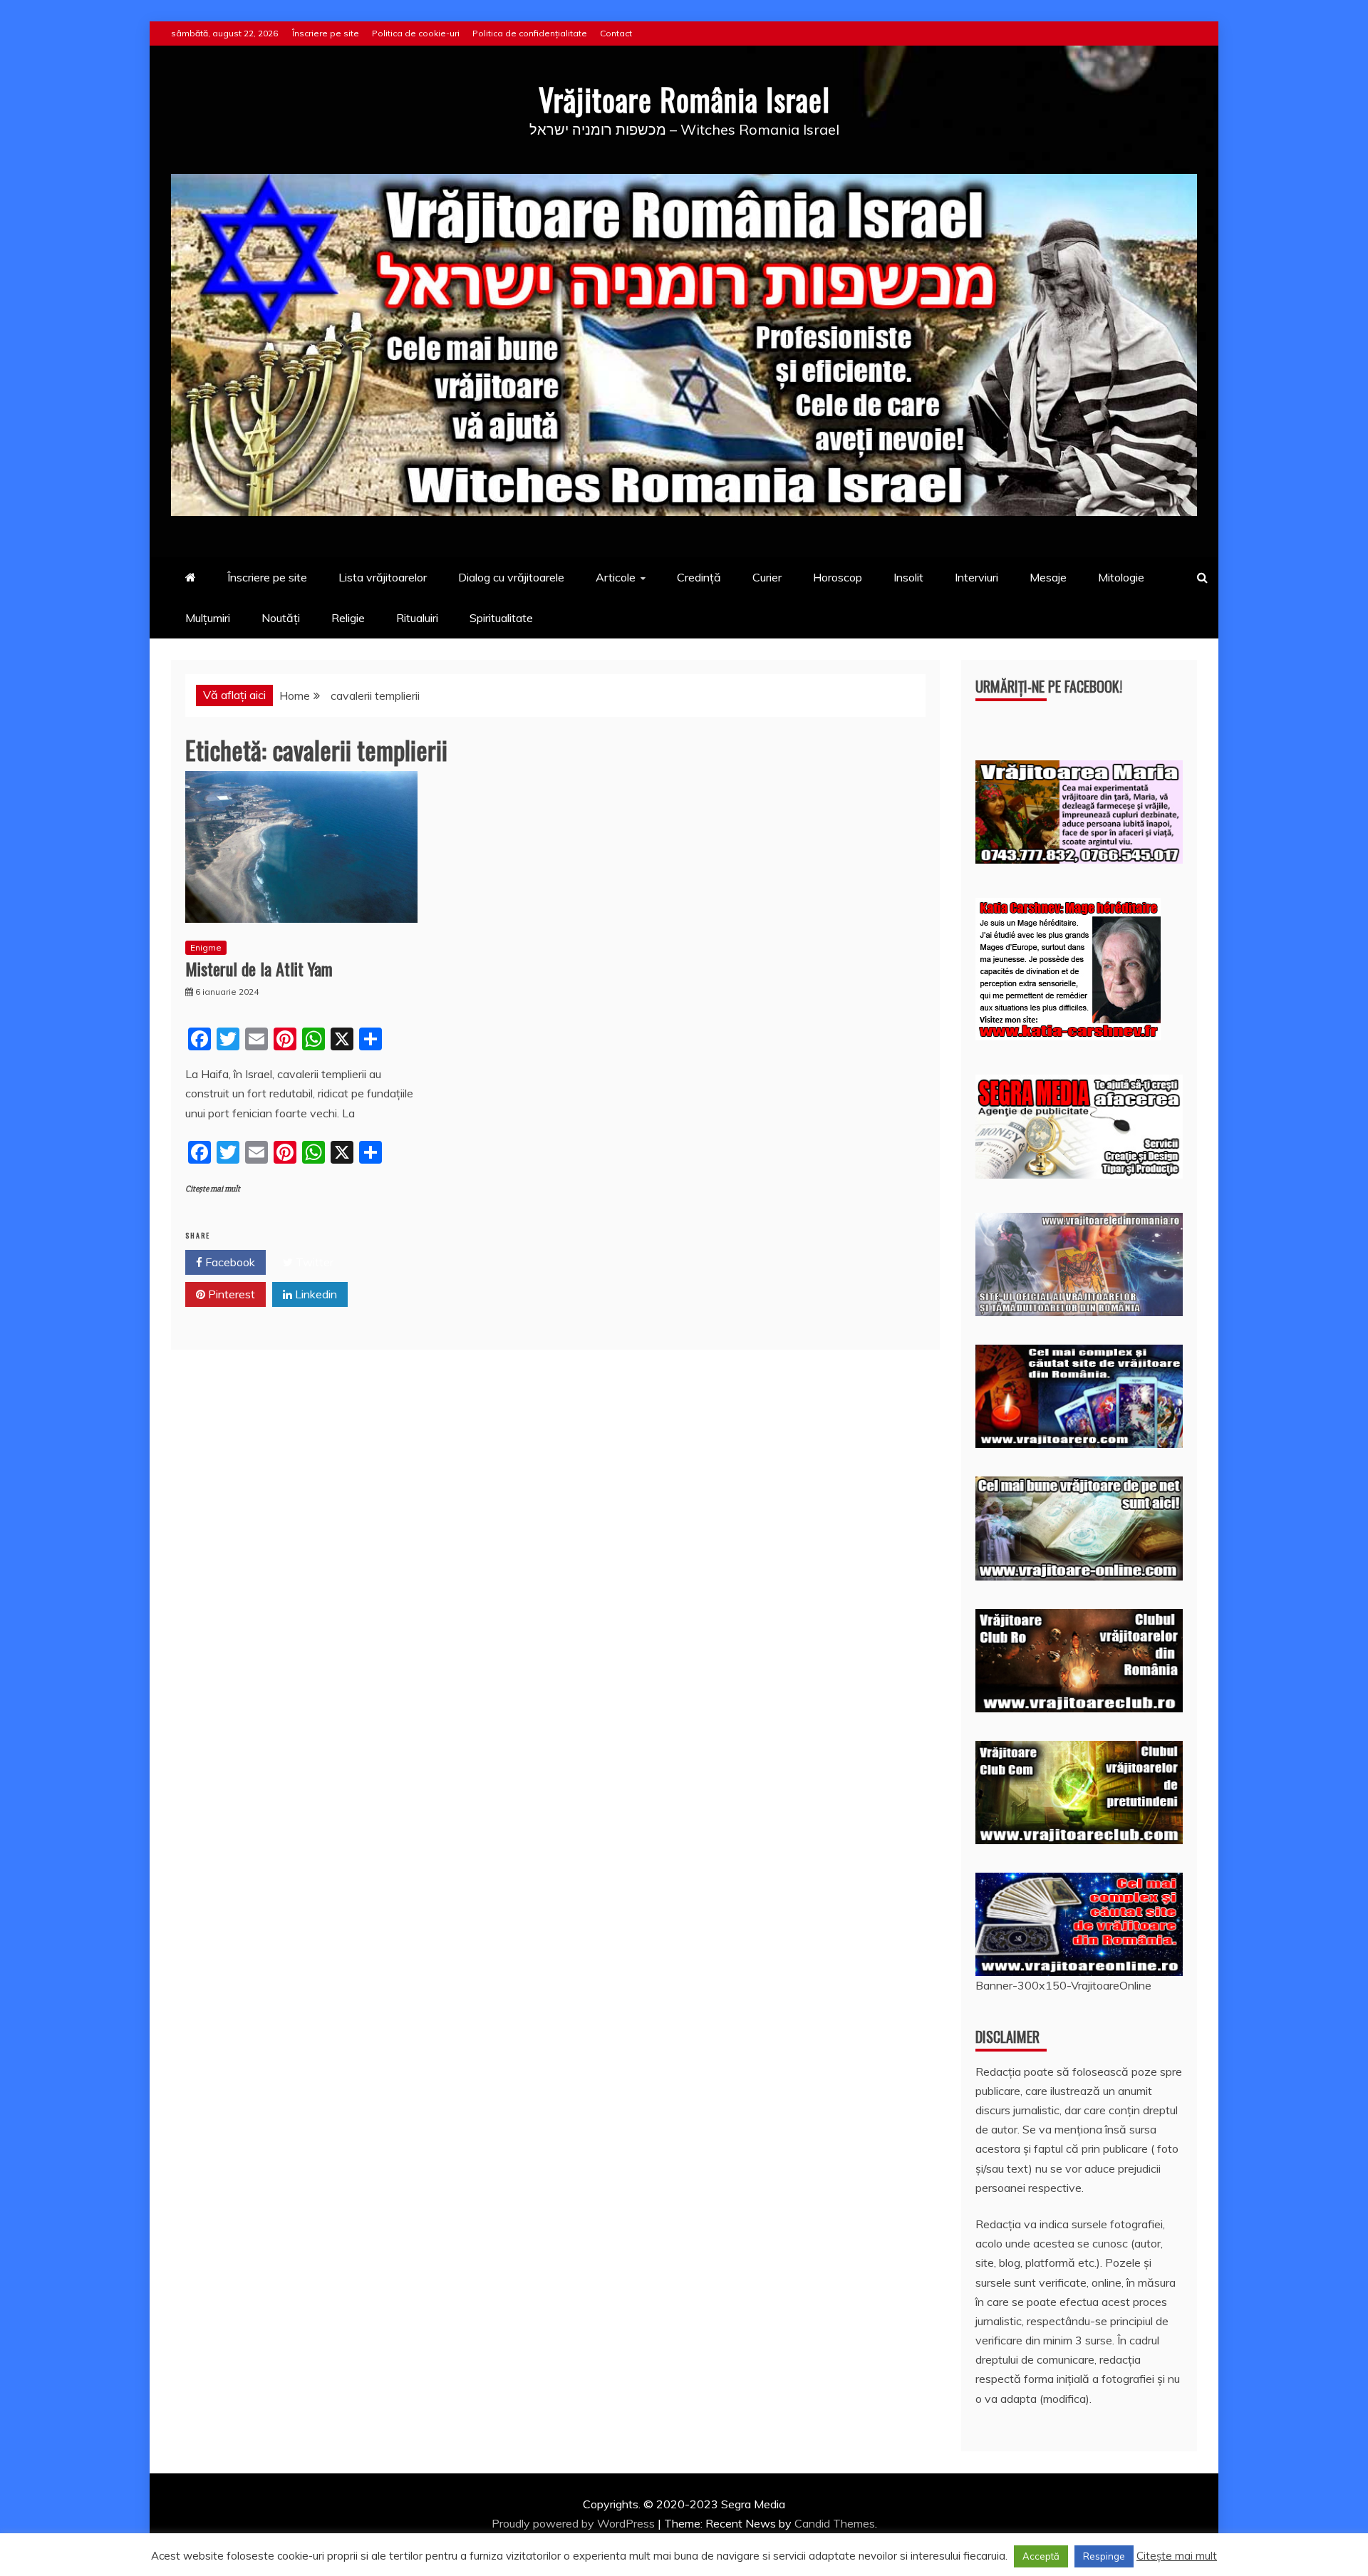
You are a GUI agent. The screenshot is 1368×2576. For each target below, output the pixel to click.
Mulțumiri (208, 618)
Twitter (313, 1262)
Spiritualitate (501, 618)
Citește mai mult (213, 1189)
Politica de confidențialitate (530, 33)
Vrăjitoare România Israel (684, 99)
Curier (767, 577)
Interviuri (976, 577)
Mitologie (1121, 577)
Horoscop (838, 577)
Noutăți (281, 618)
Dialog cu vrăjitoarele (511, 577)
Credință (699, 577)
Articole (616, 577)
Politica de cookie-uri (416, 33)
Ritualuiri (417, 618)
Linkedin (315, 1294)
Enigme (206, 947)
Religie (348, 618)
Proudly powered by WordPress (575, 2523)
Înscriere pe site (326, 33)
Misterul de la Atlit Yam (259, 968)
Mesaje (1048, 577)
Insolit (908, 577)
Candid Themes (835, 2523)
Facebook (229, 1262)
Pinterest (230, 1294)
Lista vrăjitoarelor (383, 577)
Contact (616, 33)
